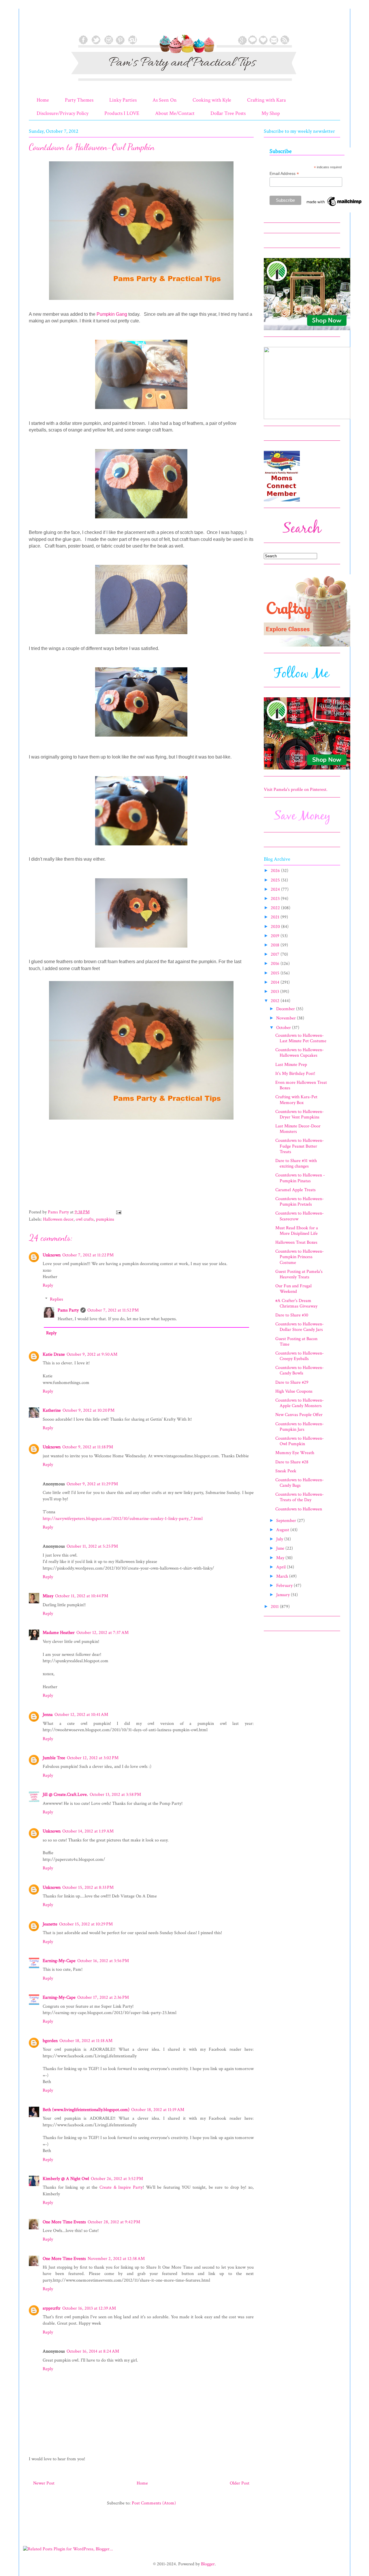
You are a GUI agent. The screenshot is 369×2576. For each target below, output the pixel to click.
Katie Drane (54, 1354)
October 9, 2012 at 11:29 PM (92, 1484)
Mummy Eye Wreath (295, 1453)
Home (43, 100)
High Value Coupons (294, 1391)
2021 (276, 917)
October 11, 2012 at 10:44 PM (82, 1596)
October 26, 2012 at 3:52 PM (117, 2179)
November (287, 1018)
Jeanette (50, 1924)
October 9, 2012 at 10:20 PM (89, 1410)
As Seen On (165, 100)
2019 (276, 936)
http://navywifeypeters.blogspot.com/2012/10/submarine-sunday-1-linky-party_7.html (123, 1519)
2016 (276, 964)
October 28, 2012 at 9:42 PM (114, 2222)
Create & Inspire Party (121, 2187)
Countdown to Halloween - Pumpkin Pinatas (300, 1178)
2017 (276, 954)
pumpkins (105, 1219)
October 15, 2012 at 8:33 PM (88, 1887)
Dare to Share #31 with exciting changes (296, 1163)
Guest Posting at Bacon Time (296, 1342)
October (284, 1028)
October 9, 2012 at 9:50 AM (92, 1354)
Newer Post (44, 2483)
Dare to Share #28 (292, 1462)
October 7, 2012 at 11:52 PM (113, 1310)
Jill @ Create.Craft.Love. (65, 1795)
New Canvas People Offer (299, 1415)
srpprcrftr (52, 2308)
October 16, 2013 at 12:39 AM (89, 2308)
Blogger (208, 2564)
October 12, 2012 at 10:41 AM (81, 1715)
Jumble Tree (54, 1758)
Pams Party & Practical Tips (41, 24)
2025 (276, 880)
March (283, 1576)
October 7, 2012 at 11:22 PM (88, 1255)
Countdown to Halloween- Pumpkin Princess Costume (300, 1257)
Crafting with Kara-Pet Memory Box (296, 1100)
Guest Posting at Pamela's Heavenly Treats (299, 1274)
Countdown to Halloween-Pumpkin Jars (300, 1427)
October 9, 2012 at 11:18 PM (88, 1447)
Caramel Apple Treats (295, 1190)
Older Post (240, 2483)
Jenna (48, 1715)
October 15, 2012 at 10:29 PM (86, 1924)
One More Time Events (64, 2222)
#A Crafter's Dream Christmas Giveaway (296, 1303)
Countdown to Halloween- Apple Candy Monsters (300, 1403)
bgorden (50, 2041)
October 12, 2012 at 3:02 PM (93, 1758)
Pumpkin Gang (112, 314)
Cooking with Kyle (212, 100)
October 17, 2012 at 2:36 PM (103, 1997)
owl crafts (85, 1219)
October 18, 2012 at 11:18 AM (86, 2041)
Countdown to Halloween (299, 1509)
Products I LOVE (122, 113)
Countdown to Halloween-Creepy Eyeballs (300, 1356)
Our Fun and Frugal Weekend (293, 1289)
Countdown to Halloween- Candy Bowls (300, 1370)
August (283, 1530)
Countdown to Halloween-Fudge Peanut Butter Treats (300, 1146)
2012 (276, 1001)
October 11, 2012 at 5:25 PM (92, 1546)
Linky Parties (123, 100)
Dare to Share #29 (292, 1382)
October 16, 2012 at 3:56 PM (103, 1961)
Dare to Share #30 (292, 1315)
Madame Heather (59, 1633)
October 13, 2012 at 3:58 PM (115, 1795)
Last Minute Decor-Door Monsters (298, 1129)
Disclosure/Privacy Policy (63, 113)
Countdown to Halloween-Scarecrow (300, 1216)
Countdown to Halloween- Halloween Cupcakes (300, 1053)
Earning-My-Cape (59, 1961)
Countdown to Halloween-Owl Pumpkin (300, 1441)
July (280, 1539)
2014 (276, 982)
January (284, 1595)
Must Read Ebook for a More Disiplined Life (297, 1231)
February (285, 1586)
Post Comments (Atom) (154, 2503)
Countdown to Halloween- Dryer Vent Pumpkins (300, 1114)
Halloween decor (58, 1219)
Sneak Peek (286, 1471)
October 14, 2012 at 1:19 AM (88, 1831)
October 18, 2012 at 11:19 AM (158, 2110)
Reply (48, 1285)
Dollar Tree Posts (228, 113)
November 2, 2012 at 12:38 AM (116, 2259)
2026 (276, 871)
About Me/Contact (175, 113)
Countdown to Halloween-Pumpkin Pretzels (300, 1202)
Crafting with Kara (266, 100)
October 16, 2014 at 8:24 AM (93, 2351)
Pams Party (68, 1310)
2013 (275, 992)
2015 (276, 973)
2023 (276, 899)
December (286, 1009)
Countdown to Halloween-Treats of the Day (300, 1497)
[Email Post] (118, 1212)
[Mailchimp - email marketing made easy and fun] (334, 206)
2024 (276, 889)
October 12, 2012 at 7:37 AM (102, 1633)
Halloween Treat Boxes (296, 1242)
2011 (275, 1607)
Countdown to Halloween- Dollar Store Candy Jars (300, 1327)
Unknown (52, 1255)
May (281, 1558)
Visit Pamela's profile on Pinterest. (296, 790)
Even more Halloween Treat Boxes (301, 1085)
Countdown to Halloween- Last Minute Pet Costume (301, 1038)
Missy (48, 1596)
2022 (276, 908)
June (281, 1548)
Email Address (284, 174)
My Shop (271, 113)
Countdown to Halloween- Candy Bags (300, 1483)
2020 (276, 927)
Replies (57, 1299)
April (282, 1567)
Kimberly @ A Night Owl (66, 2179)
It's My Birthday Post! (295, 1074)
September (287, 1521)
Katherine (52, 1410)
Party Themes (79, 100)
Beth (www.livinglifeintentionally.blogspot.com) (86, 2110)
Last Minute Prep (291, 1065)
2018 (276, 945)
